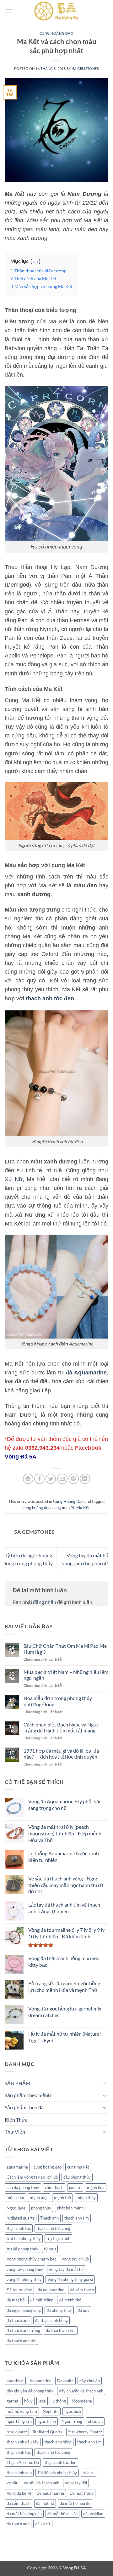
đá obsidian (93, 2514)
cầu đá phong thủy (23, 2187)
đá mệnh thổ (70, 2300)
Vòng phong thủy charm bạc (31, 2259)
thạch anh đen (19, 2473)
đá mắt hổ (16, 2300)
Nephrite (51, 2411)
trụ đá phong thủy (22, 2249)
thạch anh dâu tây (23, 2442)
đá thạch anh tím (61, 2330)
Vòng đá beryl (19, 2493)
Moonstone (82, 2401)
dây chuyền (90, 2381)
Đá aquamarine (50, 2493)
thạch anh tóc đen (60, 2462)
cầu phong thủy (77, 2177)
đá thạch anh (18, 2320)
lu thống (59, 2401)
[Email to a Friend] (62, 1479)
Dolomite (65, 2381)
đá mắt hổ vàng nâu (24, 2514)
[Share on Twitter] (51, 1479)
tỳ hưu (50, 2249)
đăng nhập (45, 1602)
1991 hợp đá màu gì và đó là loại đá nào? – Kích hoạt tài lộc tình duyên (61, 1754)
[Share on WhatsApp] (28, 1479)
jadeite (75, 2187)
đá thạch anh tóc (21, 2341)
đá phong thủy (59, 2310)
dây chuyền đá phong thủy (30, 2391)
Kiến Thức (16, 2120)
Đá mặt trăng (82, 2493)
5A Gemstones (86, 68)
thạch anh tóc (19, 2228)
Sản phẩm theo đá (24, 2107)
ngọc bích (73, 2411)
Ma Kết (83, 1508)
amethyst (15, 2381)
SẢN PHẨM (18, 2083)
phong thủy (41, 2208)
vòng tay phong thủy (25, 2269)
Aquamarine (40, 2381)
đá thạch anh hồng (51, 2320)
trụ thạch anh (58, 2238)
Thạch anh (49, 2218)
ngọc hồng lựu (19, 2421)
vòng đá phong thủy (24, 2279)
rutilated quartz (21, 2218)
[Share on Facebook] (39, 1479)
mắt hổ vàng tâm (22, 2411)
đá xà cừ (43, 2524)
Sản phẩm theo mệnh (28, 2095)
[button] (8, 11)
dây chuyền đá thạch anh (81, 2391)
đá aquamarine (51, 2290)
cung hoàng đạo (37, 1508)
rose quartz (17, 2432)
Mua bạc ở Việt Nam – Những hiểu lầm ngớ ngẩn (66, 1675)
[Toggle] (105, 2083)
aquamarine (17, 2167)
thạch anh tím (77, 2218)
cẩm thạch (54, 2187)
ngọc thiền (47, 2421)
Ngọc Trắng (72, 2421)
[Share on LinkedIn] (85, 1479)
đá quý (83, 2310)
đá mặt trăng (42, 2300)
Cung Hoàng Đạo (57, 33)
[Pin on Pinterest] (74, 1479)
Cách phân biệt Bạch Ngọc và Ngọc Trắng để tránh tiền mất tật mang (61, 1727)
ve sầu (12, 2483)
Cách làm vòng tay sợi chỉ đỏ (32, 2177)
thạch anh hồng (58, 2442)
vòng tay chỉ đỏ (75, 2259)
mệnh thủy (86, 2198)
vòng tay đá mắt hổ (66, 2269)
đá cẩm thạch (82, 2290)
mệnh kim (15, 2198)
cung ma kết (63, 1508)
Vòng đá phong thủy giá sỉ (70, 2279)
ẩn (35, 261)
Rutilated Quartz (48, 2432)
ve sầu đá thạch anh (42, 2483)
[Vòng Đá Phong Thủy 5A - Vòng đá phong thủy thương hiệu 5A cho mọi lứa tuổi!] (56, 11)
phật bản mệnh (70, 2208)
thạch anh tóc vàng (53, 2228)
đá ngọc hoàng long (24, 2310)
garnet (13, 2401)
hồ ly (28, 2401)
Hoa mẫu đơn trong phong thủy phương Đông (58, 1701)
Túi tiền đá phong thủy (57, 2473)
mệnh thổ (62, 2198)
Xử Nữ (14, 1179)
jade (42, 2401)
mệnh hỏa (96, 2187)
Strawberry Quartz (85, 2432)
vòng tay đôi (76, 2483)
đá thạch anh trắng (23, 2330)
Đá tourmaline (19, 2290)
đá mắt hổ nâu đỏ (75, 2503)
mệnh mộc (39, 2198)
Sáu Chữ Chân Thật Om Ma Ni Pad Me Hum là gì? (65, 1649)
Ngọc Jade (16, 2208)
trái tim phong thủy (24, 2238)
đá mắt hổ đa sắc (62, 2514)
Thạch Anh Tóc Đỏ (23, 2462)
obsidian (95, 2421)
